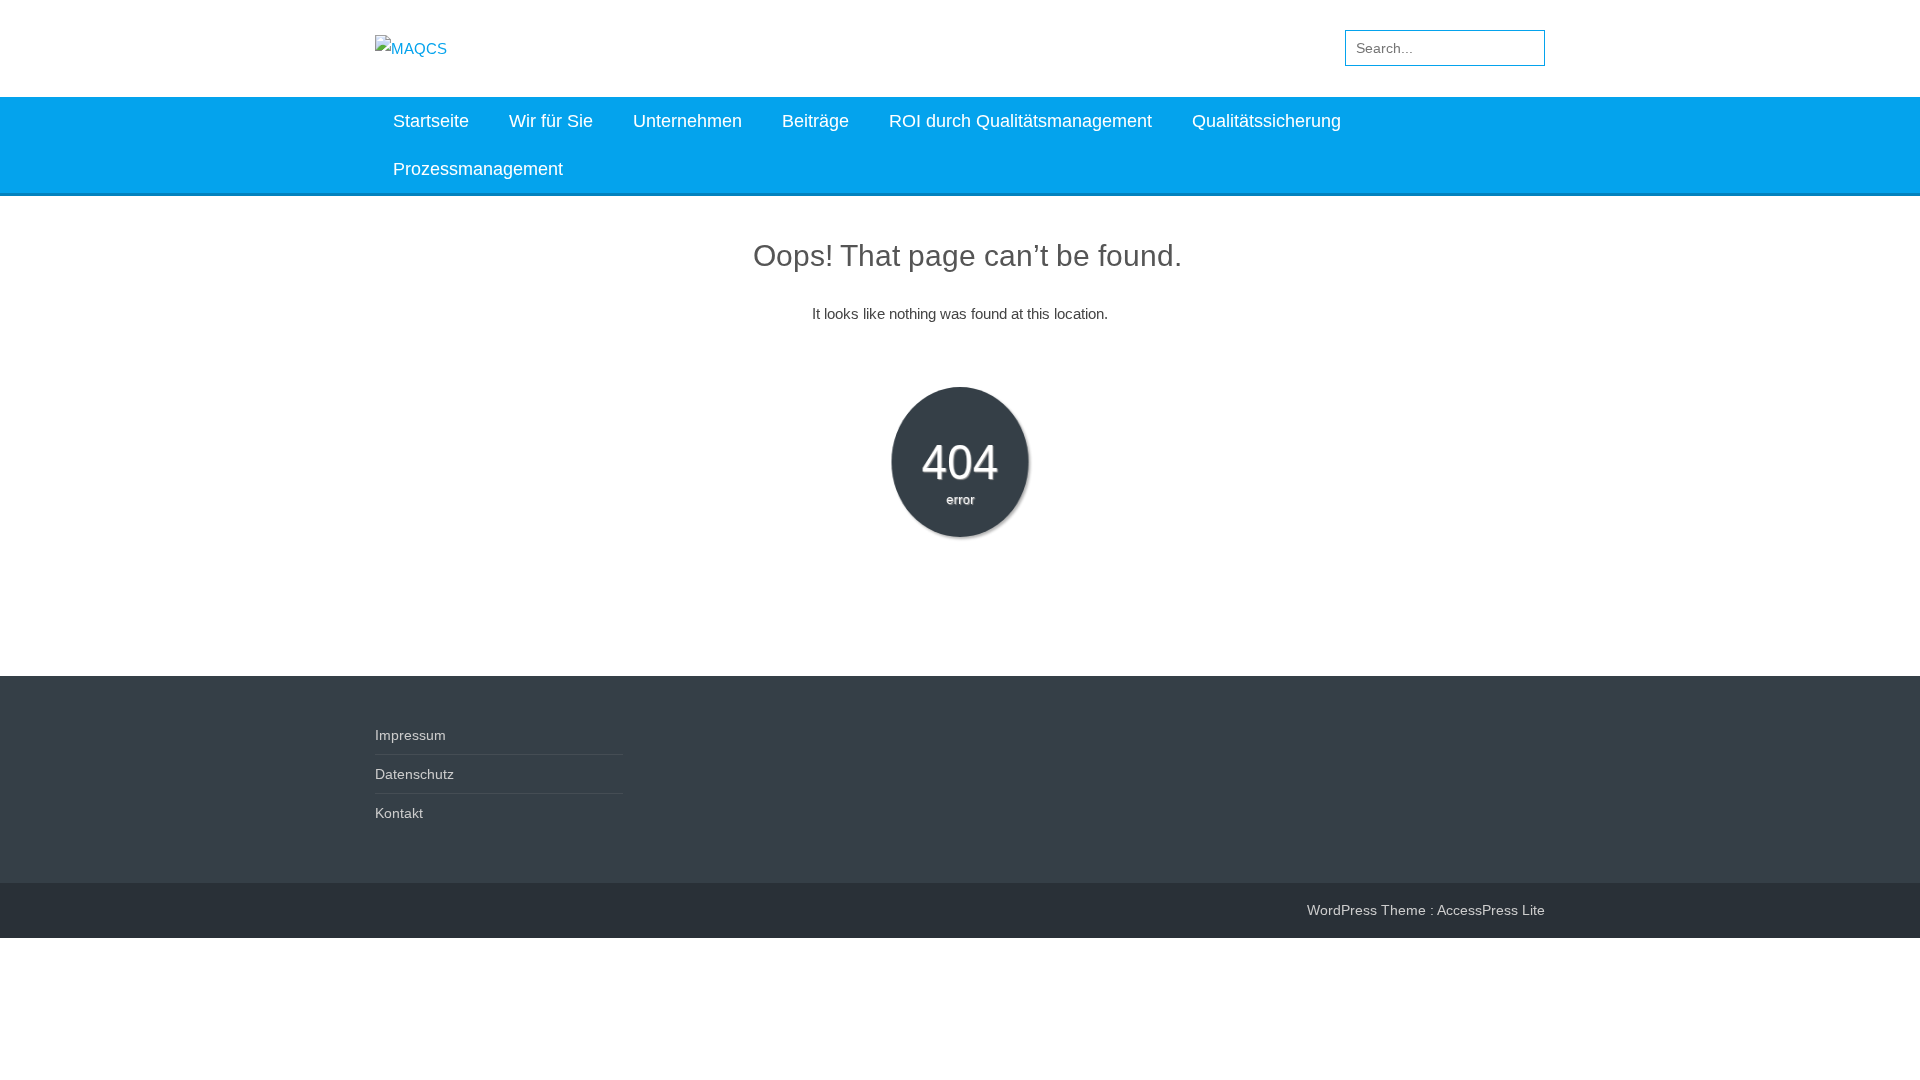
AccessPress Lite (1491, 910)
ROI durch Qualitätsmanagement (1020, 121)
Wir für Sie (551, 121)
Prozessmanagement (478, 169)
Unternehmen (687, 121)
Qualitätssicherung (1266, 121)
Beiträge (815, 121)
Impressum (410, 735)
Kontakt (399, 813)
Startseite (431, 121)
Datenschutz (414, 774)
